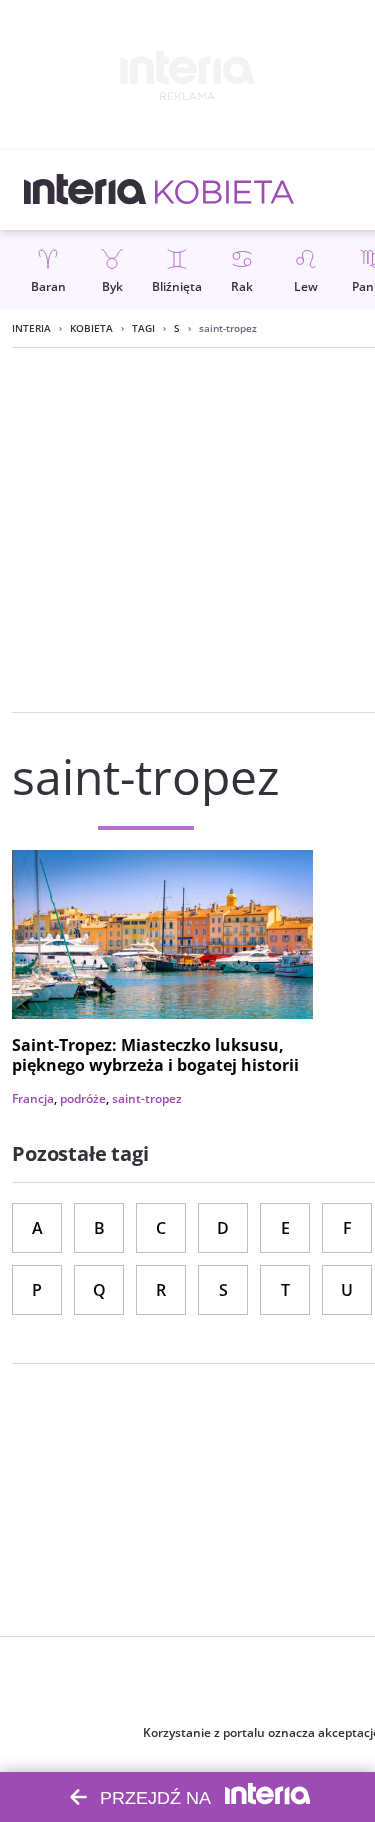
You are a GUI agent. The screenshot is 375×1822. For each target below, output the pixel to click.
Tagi (143, 328)
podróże (83, 1098)
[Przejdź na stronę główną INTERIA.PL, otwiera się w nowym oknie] (85, 190)
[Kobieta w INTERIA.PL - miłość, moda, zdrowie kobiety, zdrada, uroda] (224, 190)
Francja (33, 1098)
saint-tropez (147, 1098)
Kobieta (91, 328)
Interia (31, 328)
